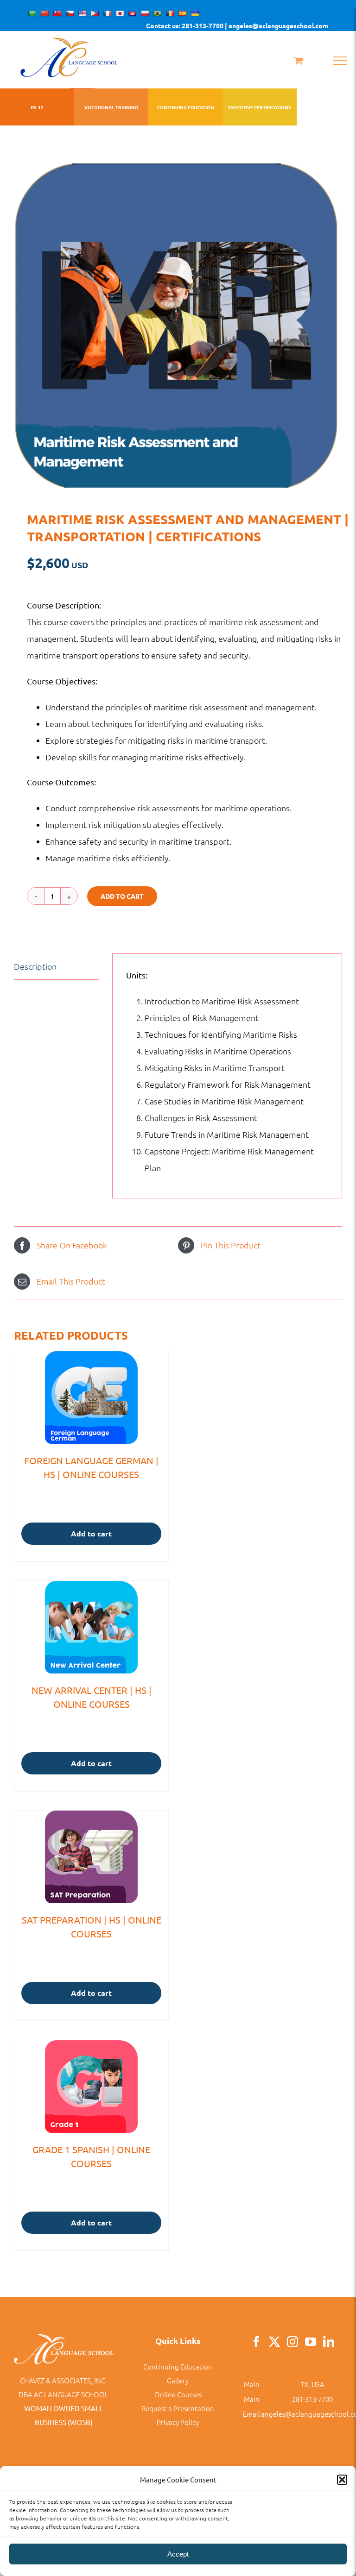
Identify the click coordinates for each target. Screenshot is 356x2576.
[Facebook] (256, 2342)
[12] (178, 326)
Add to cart (122, 896)
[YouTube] (311, 2342)
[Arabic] (32, 13)
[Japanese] (120, 13)
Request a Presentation (178, 2408)
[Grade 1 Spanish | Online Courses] (91, 2087)
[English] (82, 13)
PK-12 (37, 107)
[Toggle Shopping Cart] (299, 60)
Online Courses (178, 2394)
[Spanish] (182, 13)
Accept (178, 2554)
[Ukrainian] (195, 13)
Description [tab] (35, 966)
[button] (342, 2480)
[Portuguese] (157, 13)
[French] (107, 13)
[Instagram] (292, 2342)
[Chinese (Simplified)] (44, 13)
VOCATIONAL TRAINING (111, 107)
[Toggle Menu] (340, 61)
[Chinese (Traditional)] (57, 13)
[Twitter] (274, 2342)
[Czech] (70, 13)
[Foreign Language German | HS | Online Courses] (91, 1398)
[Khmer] (132, 13)
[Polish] (145, 13)
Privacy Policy (178, 2422)
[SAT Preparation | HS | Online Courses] (91, 1857)
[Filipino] (95, 13)
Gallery (178, 2380)
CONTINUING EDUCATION (186, 107)
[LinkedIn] (329, 2342)
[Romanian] (170, 13)
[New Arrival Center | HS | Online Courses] (91, 1627)
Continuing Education (178, 2366)
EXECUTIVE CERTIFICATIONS (260, 107)
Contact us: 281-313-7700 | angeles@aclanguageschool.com (237, 25)
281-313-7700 (312, 2399)
